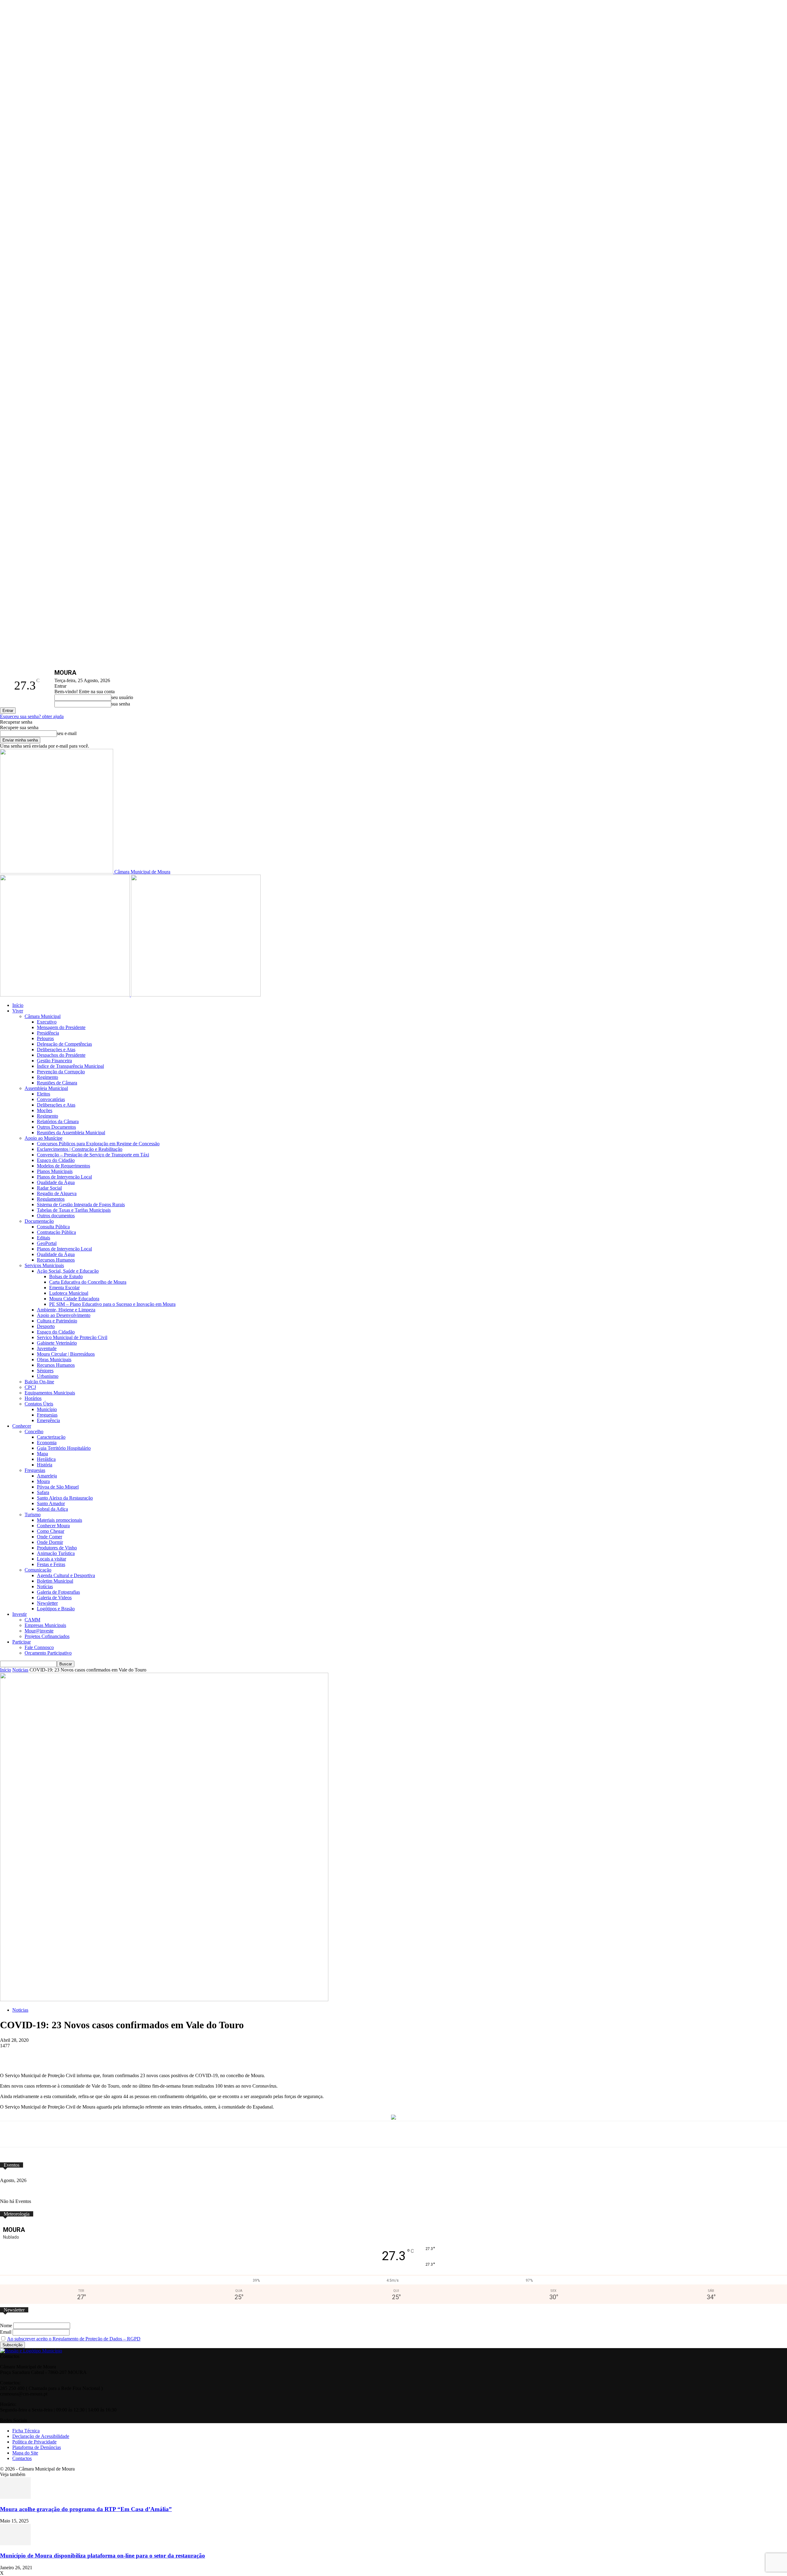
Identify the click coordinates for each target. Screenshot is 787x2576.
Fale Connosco (39, 1647)
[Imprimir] (210, 2055)
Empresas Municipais (45, 1625)
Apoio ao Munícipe (44, 1138)
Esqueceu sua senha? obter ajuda (32, 716)
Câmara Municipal (43, 1016)
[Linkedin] (164, 2055)
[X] (96, 2055)
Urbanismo (48, 1376)
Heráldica (46, 1459)
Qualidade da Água (56, 1182)
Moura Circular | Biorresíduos (66, 1354)
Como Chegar (51, 1531)
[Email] (187, 2055)
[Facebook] (73, 2055)
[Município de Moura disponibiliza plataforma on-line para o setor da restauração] (15, 2544)
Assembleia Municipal (46, 1088)
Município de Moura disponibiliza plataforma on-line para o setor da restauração (103, 2556)
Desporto (46, 1326)
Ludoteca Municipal (69, 1293)
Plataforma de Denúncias (37, 2447)
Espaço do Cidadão (56, 1160)
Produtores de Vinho (57, 1548)
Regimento (47, 1077)
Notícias (45, 1586)
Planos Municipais (55, 1171)
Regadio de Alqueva (57, 1193)
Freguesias (47, 1415)
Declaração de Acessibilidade (41, 2436)
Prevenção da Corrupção (61, 1072)
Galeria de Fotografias (58, 1592)
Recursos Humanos (56, 1260)
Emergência (48, 1420)
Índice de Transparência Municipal (70, 1066)
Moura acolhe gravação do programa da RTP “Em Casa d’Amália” (86, 2509)
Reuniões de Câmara (57, 1083)
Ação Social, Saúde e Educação (68, 1271)
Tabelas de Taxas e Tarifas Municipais (74, 1210)
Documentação (39, 1221)
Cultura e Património (57, 1321)
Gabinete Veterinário (57, 1343)
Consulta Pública (53, 1227)
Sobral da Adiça (52, 1509)
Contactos (22, 2458)
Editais (44, 1238)
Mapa (42, 1454)
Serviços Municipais (44, 1265)
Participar (22, 1642)
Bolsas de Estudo (66, 1276)
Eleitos (44, 1094)
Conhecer (22, 1426)
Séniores (45, 1371)
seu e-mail (67, 733)
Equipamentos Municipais (50, 1393)
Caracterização (51, 1437)
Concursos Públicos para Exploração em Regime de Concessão (98, 1144)
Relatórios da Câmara (58, 1121)
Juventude (47, 1348)
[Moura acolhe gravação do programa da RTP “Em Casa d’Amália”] (15, 2497)
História (45, 1465)
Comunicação (38, 1570)
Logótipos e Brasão (56, 1609)
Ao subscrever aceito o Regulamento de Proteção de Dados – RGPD (74, 2339)
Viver (18, 1011)
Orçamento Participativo (48, 1653)
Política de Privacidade (34, 2442)
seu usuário (122, 697)
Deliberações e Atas (56, 1049)
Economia (47, 1443)
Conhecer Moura (53, 1526)
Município (47, 1409)
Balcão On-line (39, 1382)
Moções (45, 1110)
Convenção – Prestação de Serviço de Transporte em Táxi (93, 1155)
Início (18, 1005)
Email (6, 2332)
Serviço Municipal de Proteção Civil (72, 1337)
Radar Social (49, 1188)
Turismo (33, 1515)
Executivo (47, 1022)
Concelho (34, 1431)
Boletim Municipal (55, 1581)
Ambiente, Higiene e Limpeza (66, 1310)
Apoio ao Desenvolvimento (64, 1315)
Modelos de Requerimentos (63, 1166)
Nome (6, 2326)
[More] (232, 2055)
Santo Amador (51, 1503)
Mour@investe (39, 1631)
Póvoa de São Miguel (58, 1487)
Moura (43, 1481)
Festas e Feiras (51, 1564)
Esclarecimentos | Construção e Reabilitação (80, 1149)
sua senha (121, 704)
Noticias (20, 1670)
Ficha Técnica (26, 2431)
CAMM (32, 1620)
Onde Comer (49, 1537)
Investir (20, 1614)
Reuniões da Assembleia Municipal (71, 1133)
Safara (43, 1492)
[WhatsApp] (119, 2055)
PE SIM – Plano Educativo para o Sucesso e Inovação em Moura (112, 1304)
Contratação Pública (56, 1232)
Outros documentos (56, 1216)
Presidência (48, 1033)
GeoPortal (47, 1243)
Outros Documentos (56, 1127)
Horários (33, 1398)
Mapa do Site (25, 2453)
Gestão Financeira (54, 1061)
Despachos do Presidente (61, 1055)
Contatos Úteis (39, 1404)
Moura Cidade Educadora (74, 1299)
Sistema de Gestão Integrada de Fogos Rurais (81, 1205)
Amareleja (47, 1476)
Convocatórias (51, 1099)
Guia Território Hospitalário (64, 1448)
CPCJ (30, 1387)
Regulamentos (51, 1199)
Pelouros (45, 1038)
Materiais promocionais (59, 1520)
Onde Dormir (50, 1542)
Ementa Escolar (64, 1288)
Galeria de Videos (54, 1598)
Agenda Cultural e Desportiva (66, 1575)
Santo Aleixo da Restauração (65, 1498)
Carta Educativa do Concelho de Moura (88, 1282)
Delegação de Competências (64, 1044)
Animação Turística (56, 1553)
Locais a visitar (51, 1559)
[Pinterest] (141, 2055)
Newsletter (47, 1603)
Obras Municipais (54, 1360)
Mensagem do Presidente (61, 1027)
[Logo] (65, 995)
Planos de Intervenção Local (64, 1177)
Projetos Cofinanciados (47, 1636)
